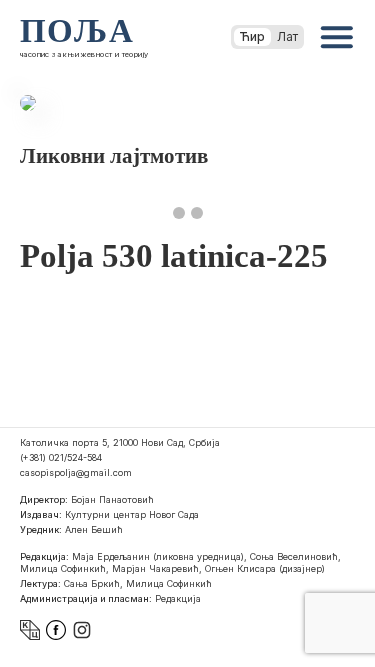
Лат (287, 36)
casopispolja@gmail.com (76, 472)
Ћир (252, 36)
